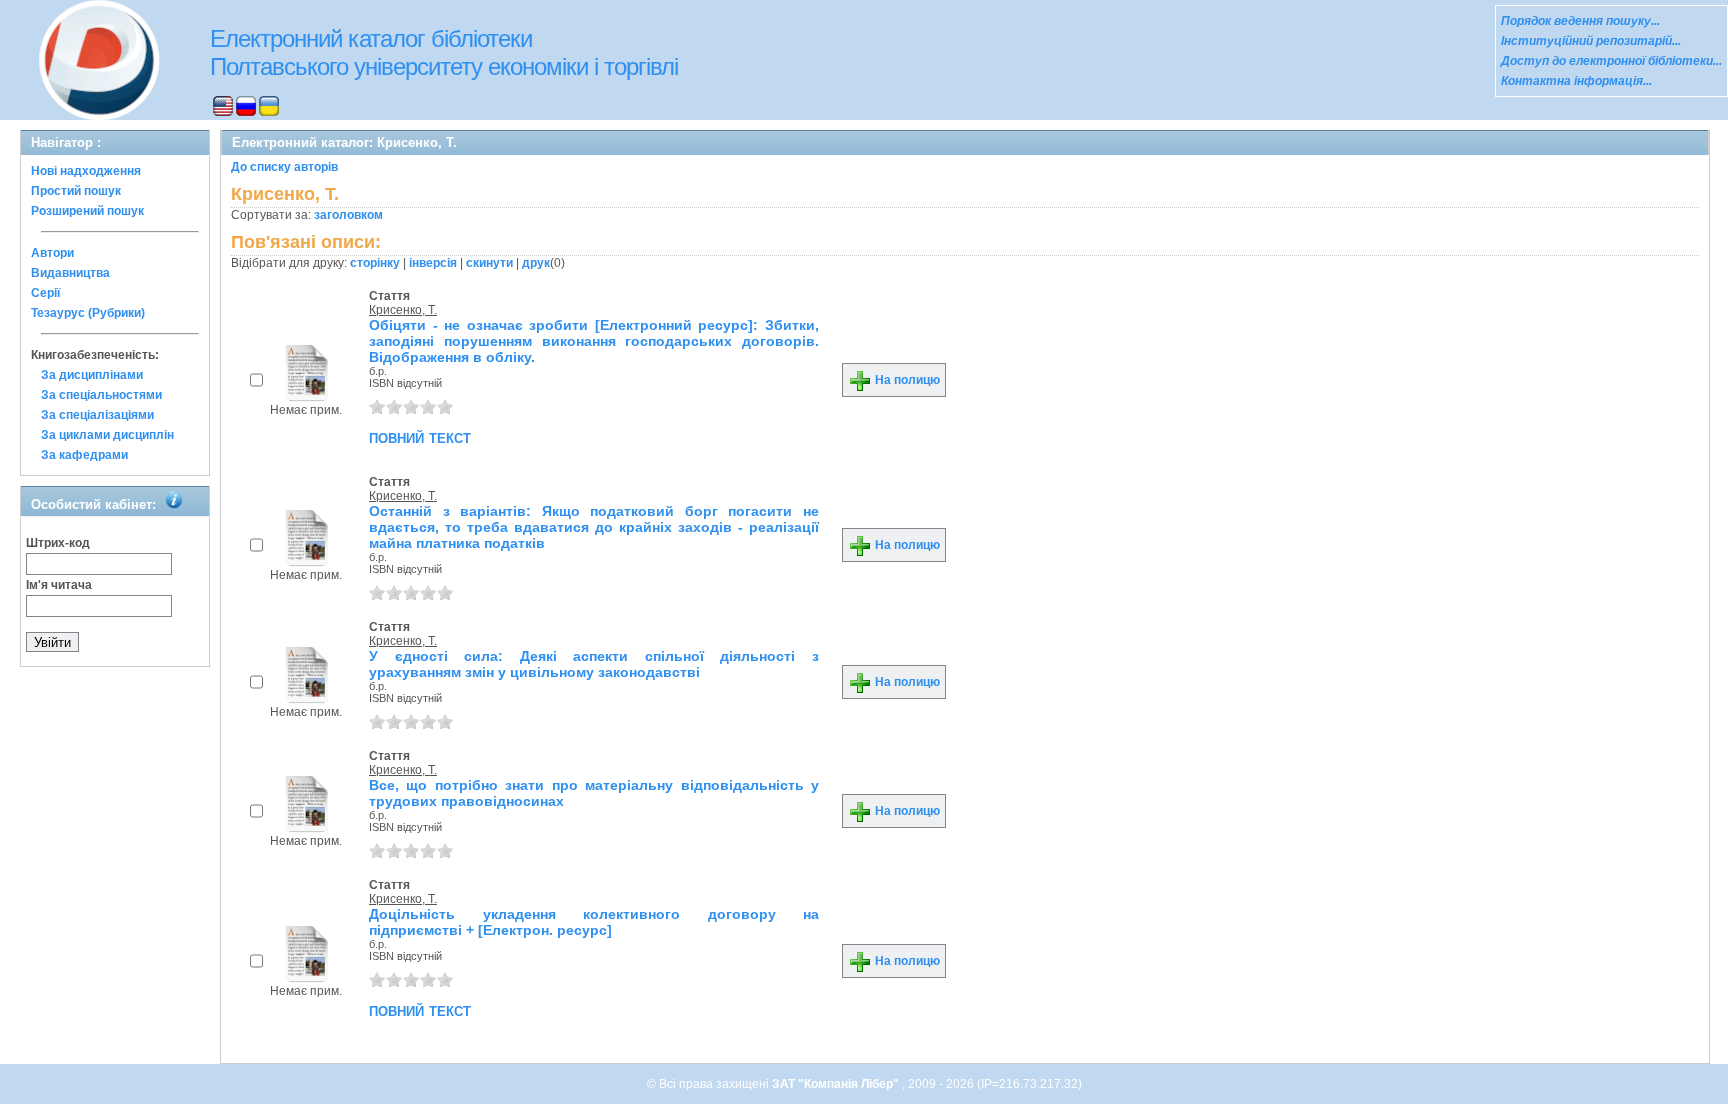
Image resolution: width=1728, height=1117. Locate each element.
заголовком (348, 215)
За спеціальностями (101, 395)
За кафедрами (84, 455)
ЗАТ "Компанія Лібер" (837, 1084)
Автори (52, 253)
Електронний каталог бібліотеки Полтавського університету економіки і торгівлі (444, 52)
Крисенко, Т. (403, 310)
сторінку (375, 263)
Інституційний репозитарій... (1591, 41)
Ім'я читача (59, 585)
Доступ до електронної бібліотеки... (1611, 61)
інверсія (433, 263)
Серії (45, 293)
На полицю (906, 380)
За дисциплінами (92, 375)
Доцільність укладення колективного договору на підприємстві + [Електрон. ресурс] (594, 922)
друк (536, 263)
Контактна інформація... (1576, 81)
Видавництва (70, 273)
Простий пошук (76, 191)
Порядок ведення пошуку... (1580, 21)
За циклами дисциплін (107, 435)
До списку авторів (284, 167)
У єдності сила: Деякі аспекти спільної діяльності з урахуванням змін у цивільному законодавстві (594, 664)
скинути (489, 263)
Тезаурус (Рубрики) (88, 313)
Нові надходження (86, 171)
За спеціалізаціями (97, 415)
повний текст (420, 437)
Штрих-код (58, 543)
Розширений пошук (87, 211)
